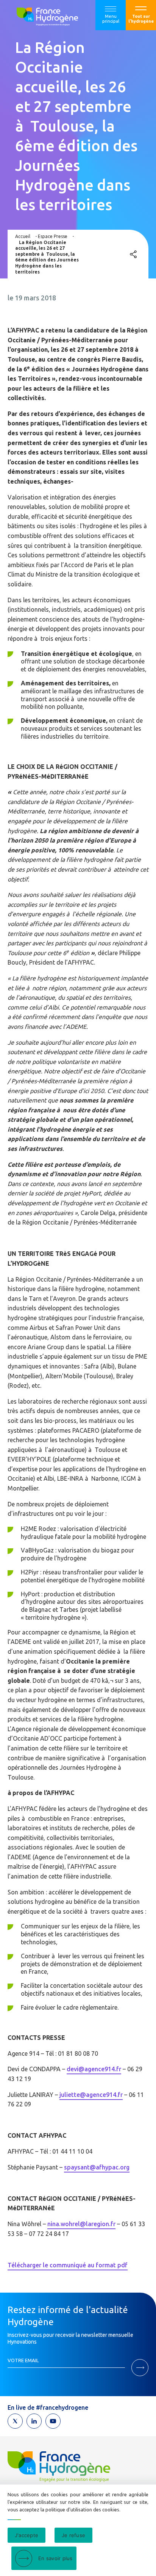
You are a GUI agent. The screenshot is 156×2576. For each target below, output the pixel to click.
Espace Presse (53, 236)
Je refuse (73, 2535)
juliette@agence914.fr (91, 2095)
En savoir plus (55, 2558)
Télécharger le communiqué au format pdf (68, 2265)
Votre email (23, 2360)
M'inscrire (140, 2368)
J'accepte (27, 2535)
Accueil (23, 236)
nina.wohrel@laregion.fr (81, 2224)
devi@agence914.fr (94, 2069)
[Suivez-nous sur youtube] (53, 2421)
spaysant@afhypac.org (97, 2167)
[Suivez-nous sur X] (15, 2421)
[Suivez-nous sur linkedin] (34, 2421)
